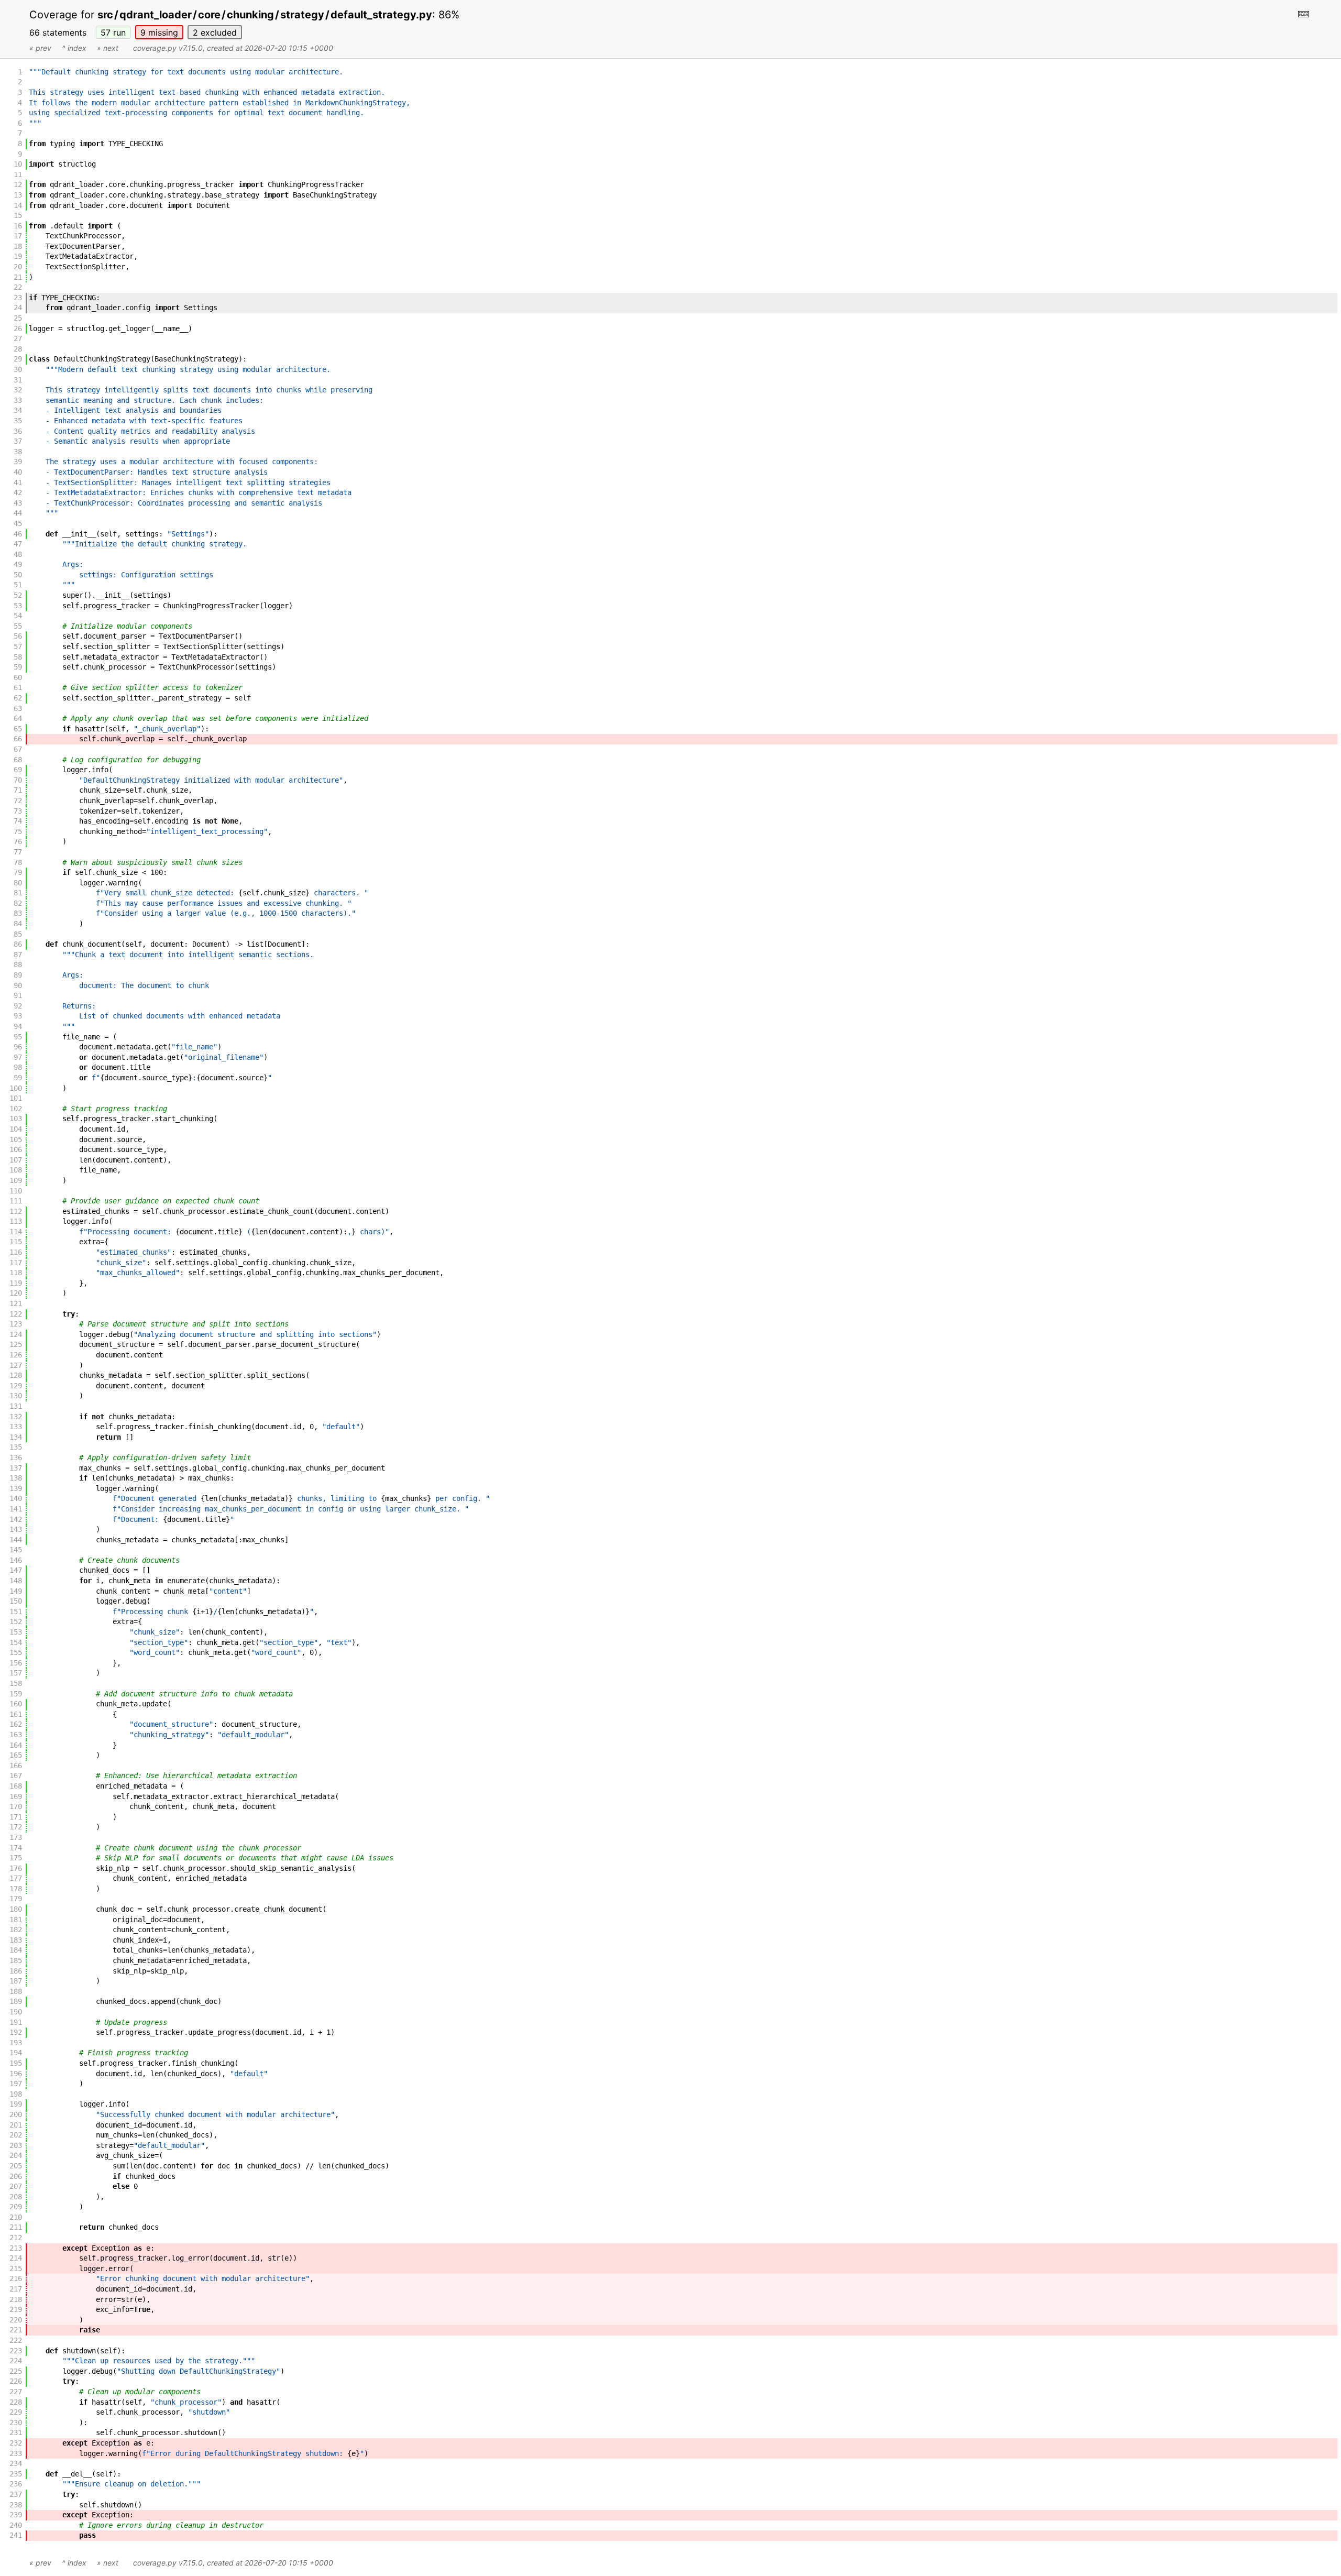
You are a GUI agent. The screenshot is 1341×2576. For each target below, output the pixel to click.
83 (18, 913)
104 (16, 1129)
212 (16, 2238)
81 (18, 893)
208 (16, 2197)
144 (16, 1540)
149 (16, 1591)
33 (18, 400)
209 (16, 2207)
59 (18, 667)
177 (16, 1878)
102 (16, 1109)
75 (18, 831)
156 (16, 1663)
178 (16, 1889)
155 (16, 1652)
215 (16, 2268)
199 (16, 2104)
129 (16, 1386)
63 (18, 708)
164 (16, 1745)
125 (16, 1344)
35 (18, 421)
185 (16, 1960)
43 (18, 503)
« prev (40, 48)
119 (16, 1283)
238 (16, 2505)
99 (18, 1078)
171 (16, 1817)
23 (18, 298)
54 (18, 616)
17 (18, 236)
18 (18, 246)
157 (16, 1673)
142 (16, 1519)
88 (18, 964)
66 (18, 739)
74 (18, 821)
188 (16, 1991)
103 (16, 1119)
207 (16, 2186)
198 (16, 2094)
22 (18, 287)
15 (18, 215)
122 (16, 1314)
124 (16, 1334)
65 (18, 729)
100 (16, 1088)
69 (18, 770)
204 (16, 2155)
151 (16, 1612)
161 (16, 1714)
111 (16, 1201)
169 (16, 1796)
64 (18, 718)
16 (18, 226)
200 (16, 2114)
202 (16, 2135)
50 (18, 575)
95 (18, 1037)
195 (16, 2063)
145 (16, 1550)
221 (16, 2330)
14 (18, 205)
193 (16, 2043)
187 (16, 1981)
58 (18, 657)
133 (16, 1427)
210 (16, 2217)
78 (18, 862)
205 (16, 2166)
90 (18, 985)
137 (16, 1468)
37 (18, 441)
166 (16, 1766)
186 (16, 1971)
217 (16, 2289)
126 (16, 1355)
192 (16, 2032)
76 (18, 841)
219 (16, 2309)
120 (16, 1293)
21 (18, 277)
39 (18, 462)
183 (16, 1940)
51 (18, 585)
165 (16, 1755)
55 (18, 626)
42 (18, 492)
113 (16, 1221)
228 (16, 2402)
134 (16, 1437)
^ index (74, 48)
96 (18, 1047)
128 (16, 1375)
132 (16, 1417)
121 (16, 1303)
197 (16, 2084)
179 (16, 1899)
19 (18, 256)
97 (18, 1057)
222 (16, 2340)
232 (16, 2443)
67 (18, 749)
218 (16, 2299)
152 (16, 1621)
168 (16, 1786)
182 (16, 1930)
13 (18, 195)
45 (18, 523)
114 (16, 1232)
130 (16, 1396)
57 (113, 32)
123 (16, 1324)
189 (16, 2001)
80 (18, 883)
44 (18, 513)
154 (16, 1642)
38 (18, 452)
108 (16, 1170)
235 (16, 2474)
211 (16, 2227)
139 (16, 1488)
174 (16, 1848)
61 (18, 687)
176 (16, 1868)
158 (16, 1683)
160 (16, 1704)
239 (16, 2515)
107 (16, 1160)
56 (18, 636)
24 (18, 308)
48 (18, 554)
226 (16, 2381)
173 (16, 1837)
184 (16, 1950)
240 (16, 2525)
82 (18, 903)
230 (16, 2422)
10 (18, 164)
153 (16, 1632)
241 (16, 2535)
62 (18, 698)
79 (18, 872)
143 (16, 1529)
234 (16, 2463)
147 (16, 1570)
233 (16, 2453)
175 (16, 1858)
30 (18, 369)
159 (16, 1694)
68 (18, 760)
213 (16, 2248)
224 (16, 2361)
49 (18, 564)
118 (16, 1273)
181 (16, 1920)
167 (16, 1775)
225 (16, 2371)
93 (18, 1016)
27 (18, 338)
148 (16, 1581)
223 (16, 2351)
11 (18, 174)
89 (18, 975)
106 (16, 1149)
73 (18, 811)
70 (18, 780)
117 (16, 1263)
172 (16, 1827)
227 (16, 2392)
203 (16, 2145)
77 (18, 852)
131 (16, 1406)
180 (16, 1909)
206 (16, 2176)
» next (108, 48)
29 (18, 359)
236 (16, 2484)
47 (18, 544)
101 (16, 1098)
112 (16, 1211)
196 (16, 2074)
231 (16, 2432)
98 (18, 1067)
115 (16, 1242)
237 (16, 2494)
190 (16, 2012)
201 (16, 2125)
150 (16, 1601)
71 (18, 790)
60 (18, 677)
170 (16, 1806)
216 (16, 2278)
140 (16, 1498)
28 (18, 349)
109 (16, 1180)
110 (16, 1191)
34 (18, 410)
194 (16, 2053)
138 (16, 1478)
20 (18, 267)
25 (18, 318)
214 (16, 2258)
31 (18, 380)
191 (16, 2022)
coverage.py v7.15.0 (168, 48)
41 (18, 483)
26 (18, 328)
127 (16, 1365)
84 (18, 924)
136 (16, 1457)
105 (16, 1139)
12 (18, 184)
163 (16, 1735)
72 (18, 801)
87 (18, 955)
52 (18, 595)
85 (18, 934)
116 (16, 1252)
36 (18, 431)
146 (16, 1560)
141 (16, 1509)
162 (16, 1724)
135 (16, 1447)
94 (18, 1026)
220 (16, 2320)
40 (18, 472)
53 (18, 606)
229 (16, 2412)
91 (18, 995)
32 (18, 390)
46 (18, 534)
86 (18, 944)
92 (18, 1006)
